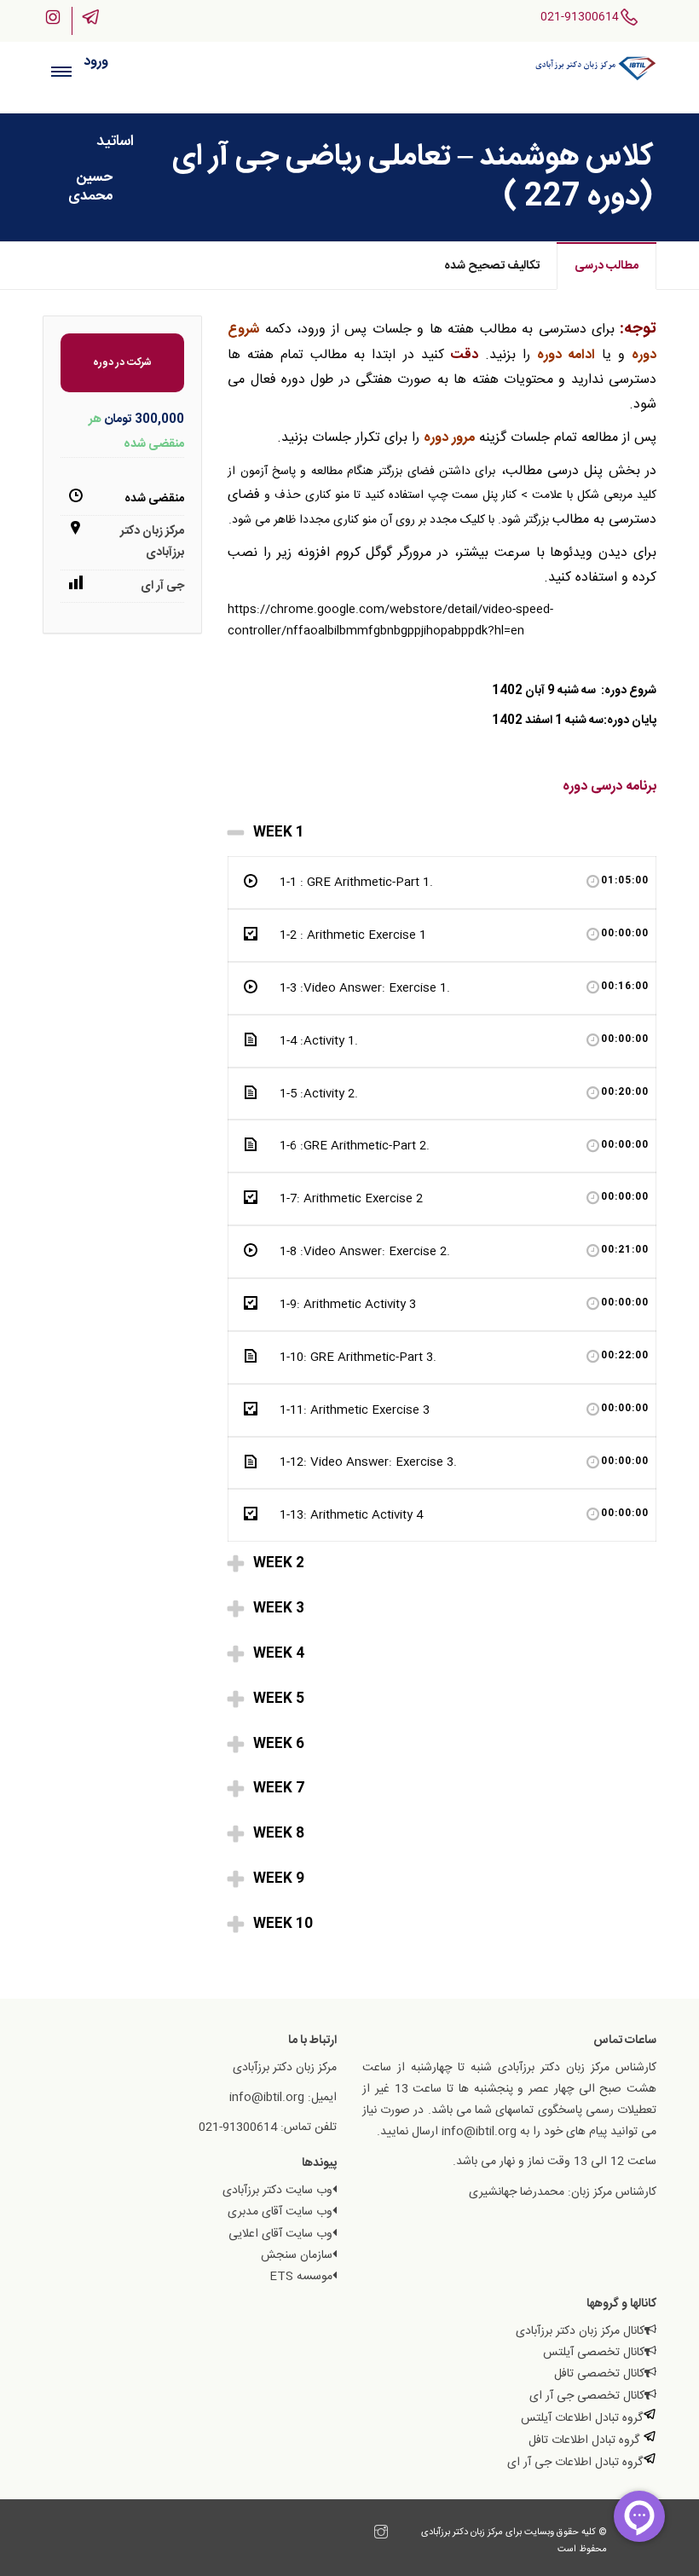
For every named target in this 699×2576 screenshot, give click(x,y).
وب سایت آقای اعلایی (280, 2234)
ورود (96, 62)
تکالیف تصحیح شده (492, 266)
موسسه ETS (301, 2277)
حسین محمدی (90, 187)
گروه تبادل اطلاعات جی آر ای (575, 2463)
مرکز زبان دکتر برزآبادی (152, 542)
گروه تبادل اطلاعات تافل (586, 2440)
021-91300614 (580, 17)
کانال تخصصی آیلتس (594, 2353)
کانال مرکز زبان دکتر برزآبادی (580, 2331)
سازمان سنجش (297, 2255)
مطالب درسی (607, 266)
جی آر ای (162, 586)
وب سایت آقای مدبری (280, 2212)
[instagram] (381, 2535)
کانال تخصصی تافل (599, 2374)
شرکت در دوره (122, 362)
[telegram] (364, 2535)
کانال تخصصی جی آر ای (587, 2396)
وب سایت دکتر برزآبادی (277, 2191)
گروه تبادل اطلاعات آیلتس (582, 2418)
